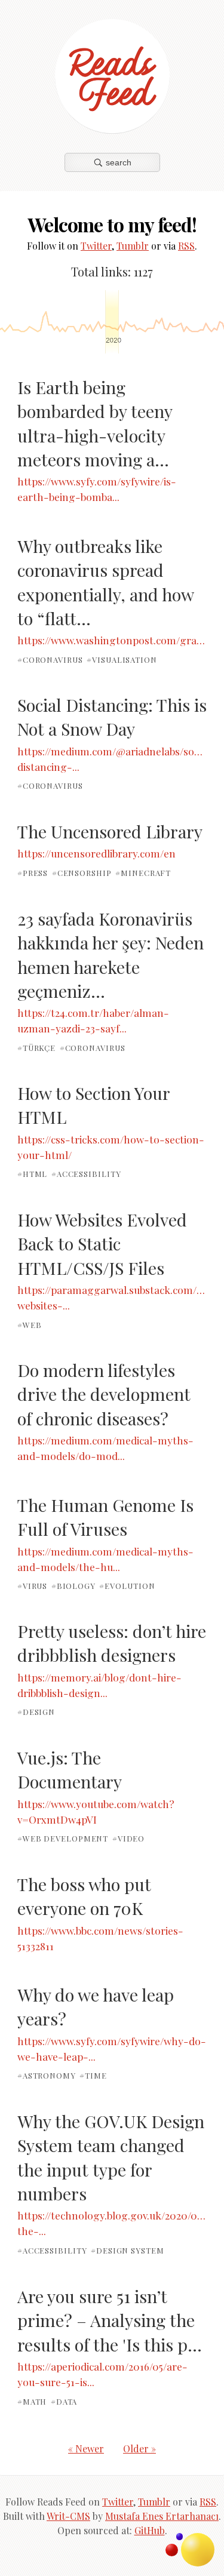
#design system (128, 2250)
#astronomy (47, 2075)
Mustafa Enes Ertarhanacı (162, 2516)
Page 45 (220, 322)
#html (33, 1174)
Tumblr (133, 246)
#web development (63, 1838)
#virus (32, 1586)
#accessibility (86, 1174)
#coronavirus (50, 660)
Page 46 (212, 322)
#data (64, 2401)
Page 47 (204, 322)
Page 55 (84, 322)
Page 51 (143, 322)
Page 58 (35, 322)
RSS (186, 246)
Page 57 (48, 322)
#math (32, 2401)
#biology (73, 1586)
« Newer (86, 2449)
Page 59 (24, 322)
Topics (198, 2550)
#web (30, 1324)
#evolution (127, 1586)
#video (128, 1838)
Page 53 (112, 322)
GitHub (150, 2530)
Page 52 (129, 322)
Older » (139, 2449)
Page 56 (68, 322)
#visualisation (122, 660)
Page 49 (163, 322)
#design (36, 1712)
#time (93, 2075)
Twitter (96, 246)
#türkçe (36, 1047)
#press (33, 873)
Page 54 (98, 322)
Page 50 (152, 322)
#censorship (82, 873)
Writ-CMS (68, 2516)
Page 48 (184, 322)
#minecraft (143, 873)
